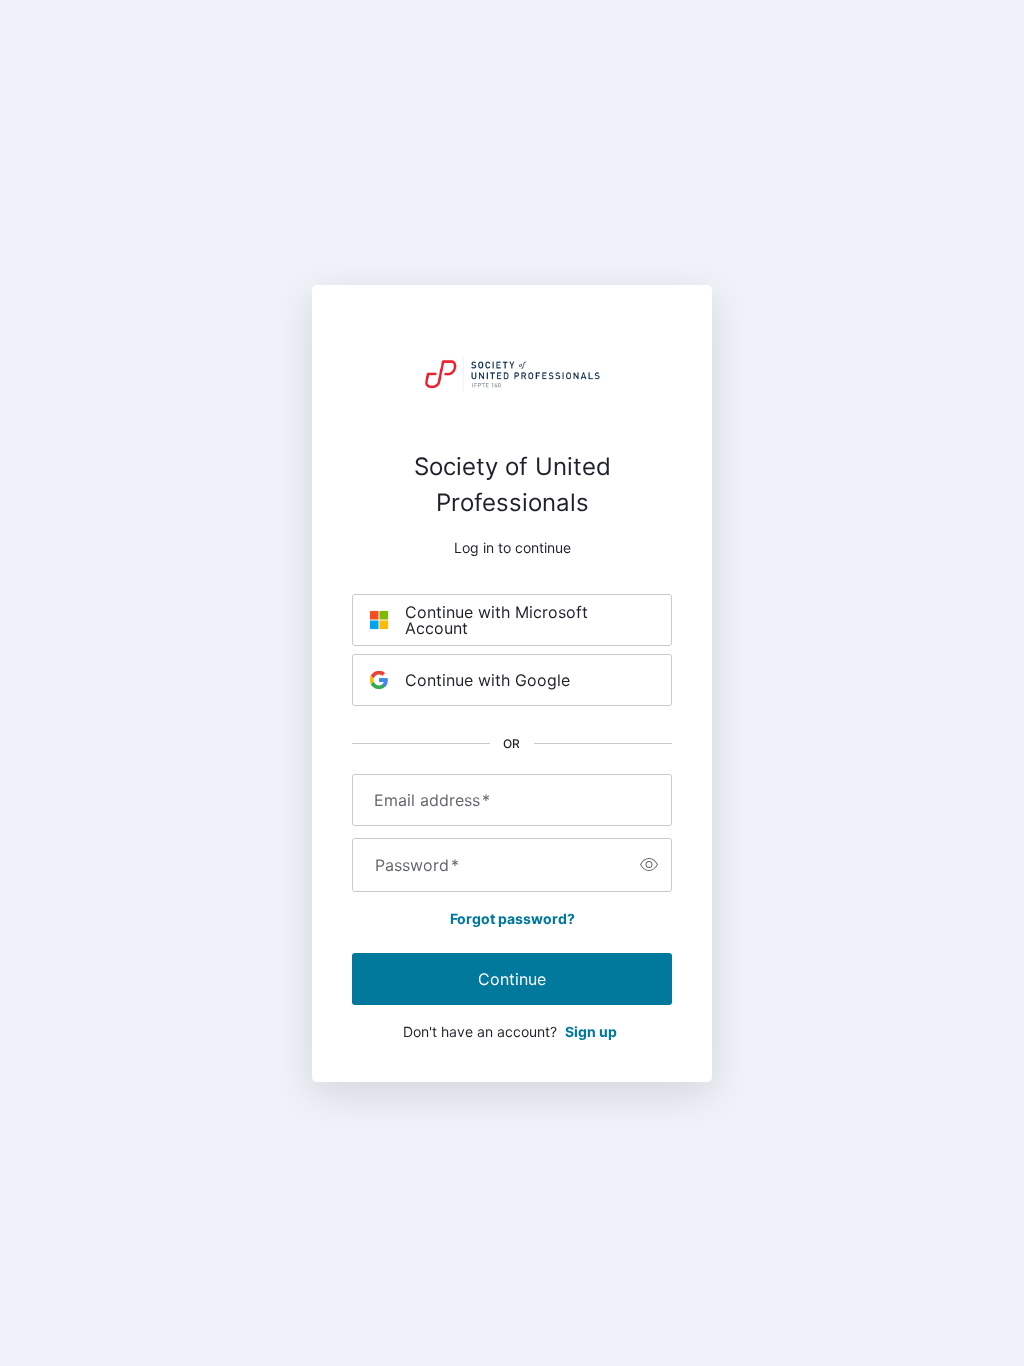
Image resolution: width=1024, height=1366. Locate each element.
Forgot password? (512, 918)
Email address (432, 800)
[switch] (649, 865)
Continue (512, 979)
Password (417, 865)
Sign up (591, 1031)
